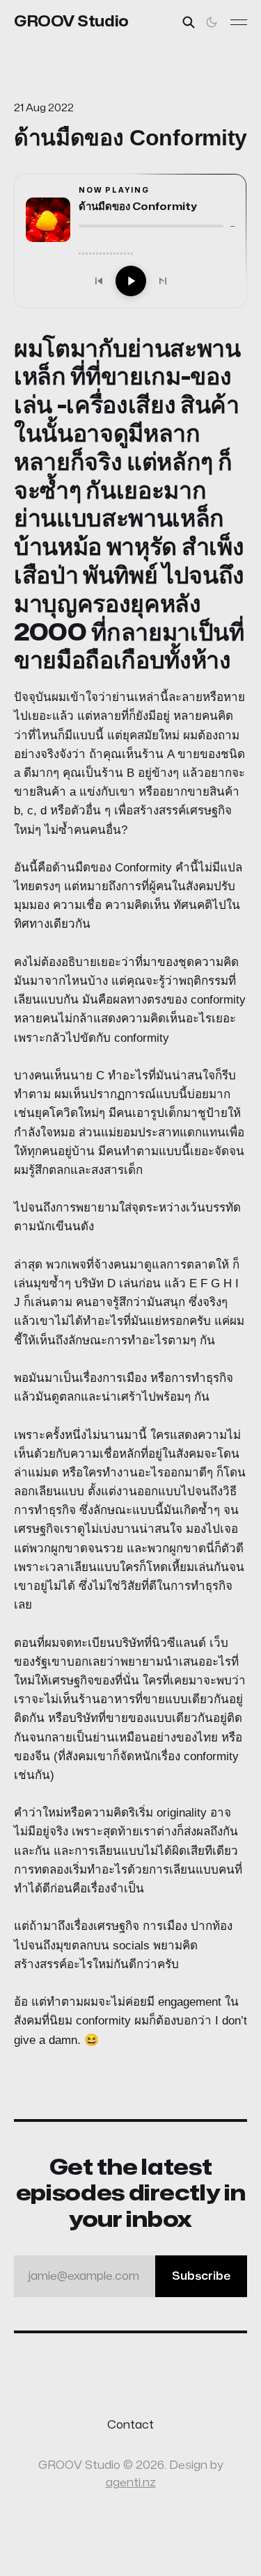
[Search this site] (189, 22)
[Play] (131, 281)
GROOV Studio (71, 22)
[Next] (163, 281)
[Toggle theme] (212, 22)
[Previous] (99, 281)
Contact (130, 2425)
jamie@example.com (129, 2276)
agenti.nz (131, 2483)
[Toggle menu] (239, 22)
